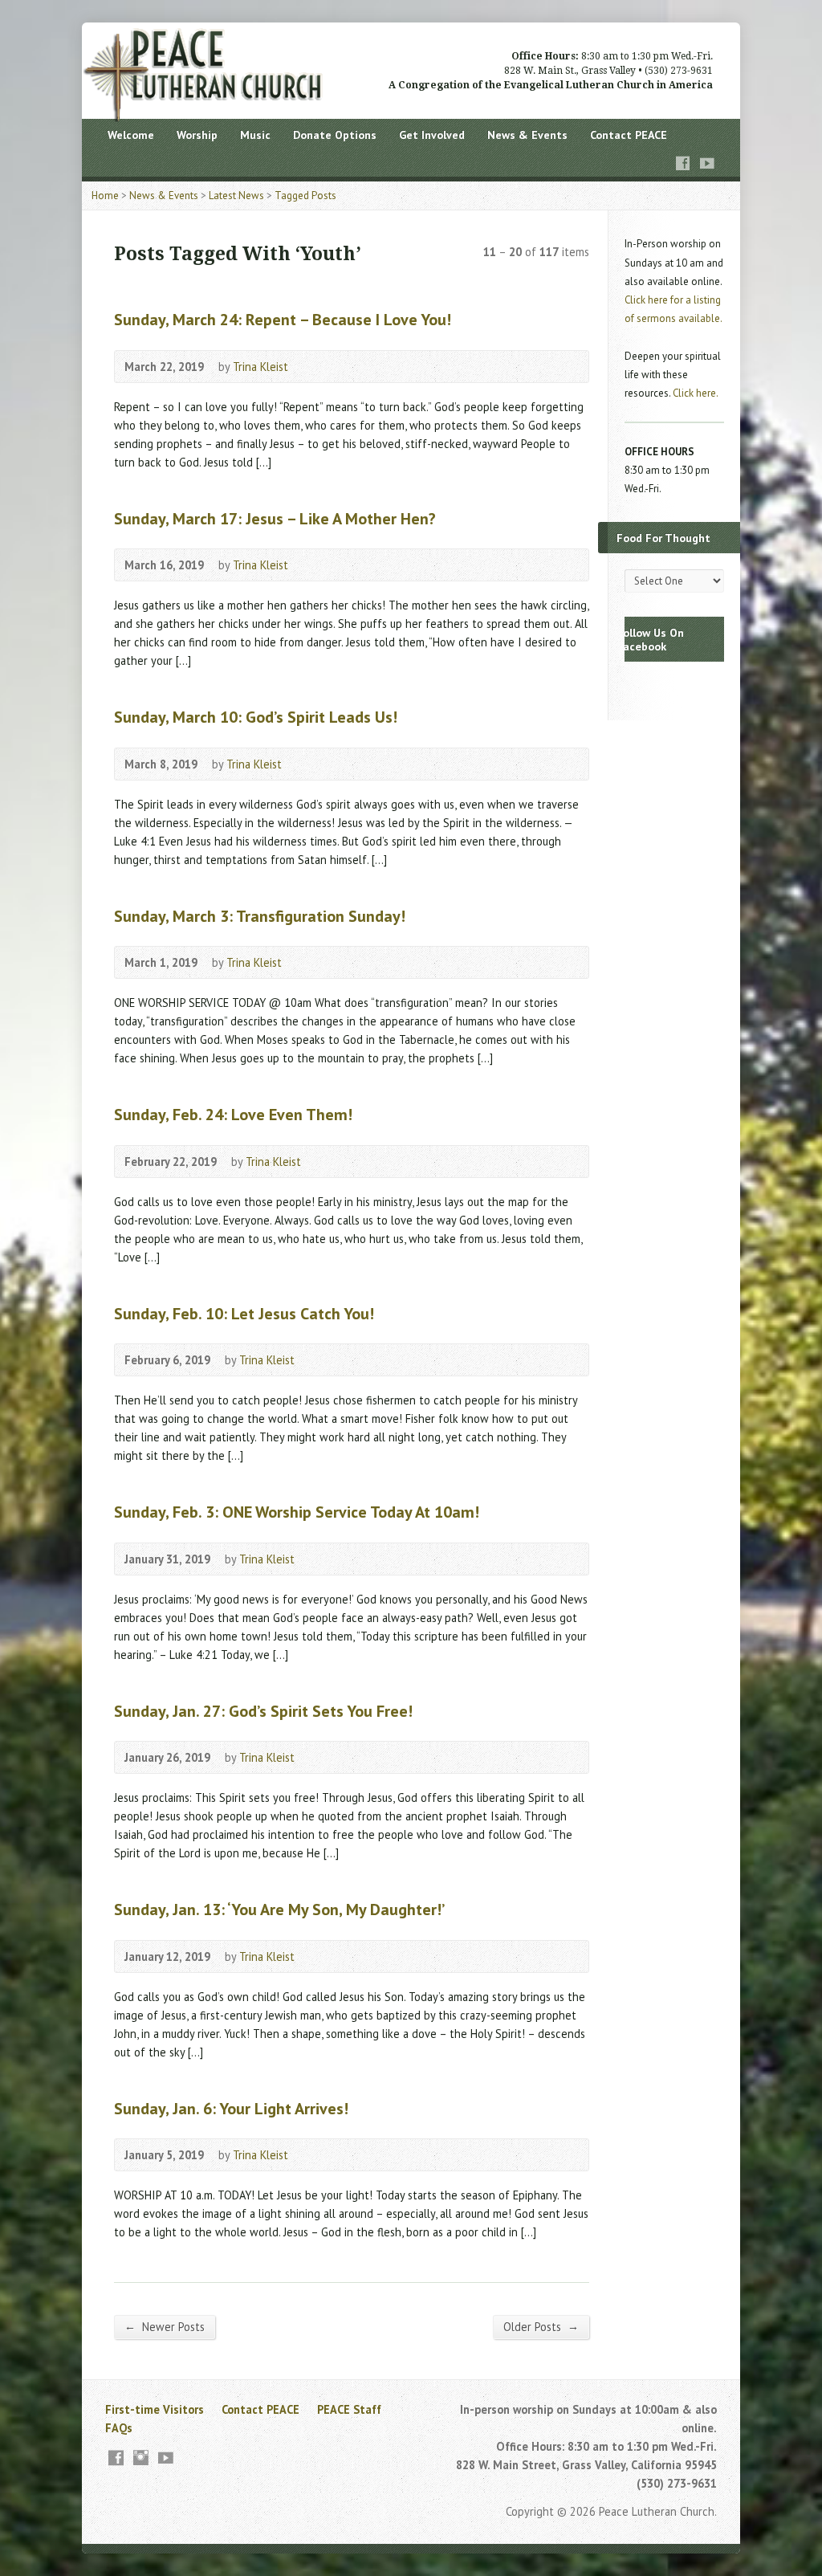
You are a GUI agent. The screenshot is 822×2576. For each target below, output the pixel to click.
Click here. (696, 393)
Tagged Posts (305, 196)
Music (255, 135)
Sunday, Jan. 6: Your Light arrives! (231, 2108)
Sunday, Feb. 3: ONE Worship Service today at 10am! (297, 1512)
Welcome (131, 135)
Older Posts (541, 2326)
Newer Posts (165, 2326)
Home (105, 196)
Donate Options (335, 135)
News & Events (527, 135)
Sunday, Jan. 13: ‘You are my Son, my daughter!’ (279, 1909)
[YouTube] (707, 163)
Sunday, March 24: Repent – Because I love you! (283, 319)
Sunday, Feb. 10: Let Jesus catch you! (244, 1313)
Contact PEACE (629, 135)
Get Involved (432, 135)
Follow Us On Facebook (650, 639)
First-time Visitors (155, 2409)
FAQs (119, 2428)
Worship (197, 135)
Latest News (236, 196)
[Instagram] (141, 2458)
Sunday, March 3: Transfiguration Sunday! (260, 916)
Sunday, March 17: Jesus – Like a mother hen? (275, 518)
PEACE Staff (349, 2409)
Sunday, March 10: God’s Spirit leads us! (256, 717)
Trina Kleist (260, 367)
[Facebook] (683, 163)
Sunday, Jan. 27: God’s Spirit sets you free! (263, 1711)
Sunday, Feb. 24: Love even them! (233, 1114)
